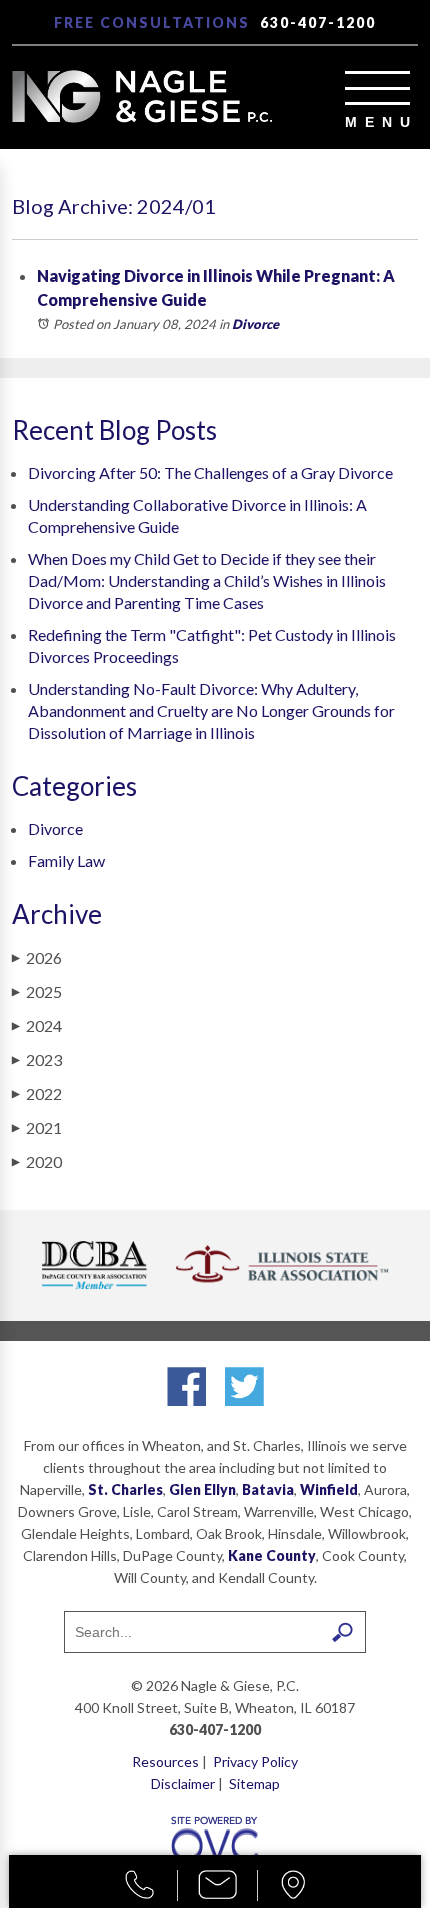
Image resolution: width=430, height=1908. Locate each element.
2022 (37, 1093)
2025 (37, 991)
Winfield (329, 1489)
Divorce (255, 324)
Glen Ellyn (202, 1489)
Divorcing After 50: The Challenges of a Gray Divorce (210, 472)
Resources (165, 1761)
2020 (37, 1161)
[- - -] (377, 88)
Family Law (66, 860)
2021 (37, 1127)
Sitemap (254, 1783)
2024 (37, 1025)
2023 (37, 1059)
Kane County (272, 1555)
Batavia (268, 1489)
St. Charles (125, 1489)
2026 (37, 957)
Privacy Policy (255, 1761)
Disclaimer (183, 1783)
